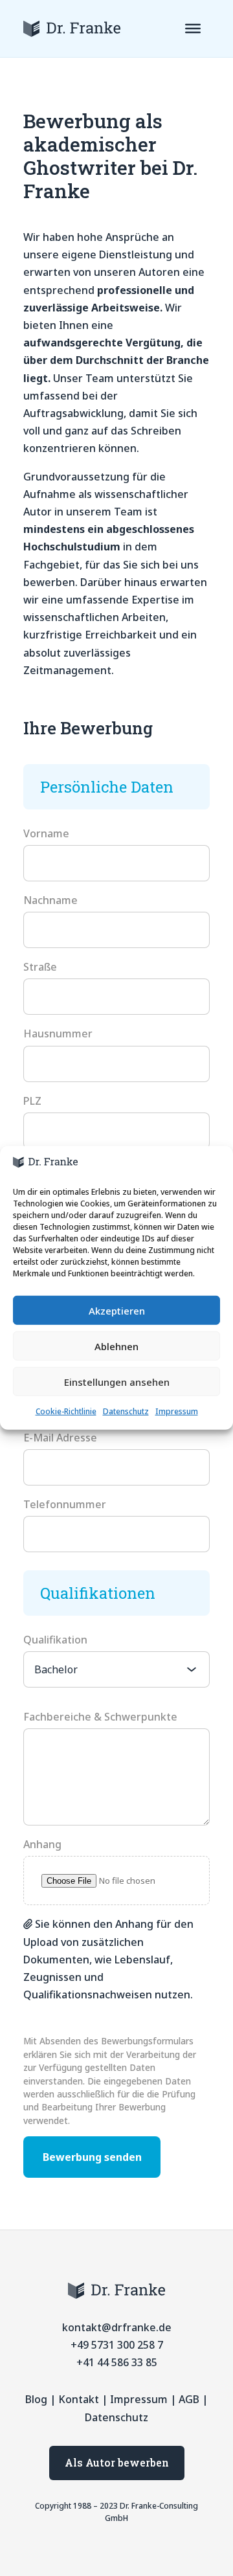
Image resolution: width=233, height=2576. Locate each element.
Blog (36, 2399)
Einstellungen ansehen (117, 1382)
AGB (189, 2399)
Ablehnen (116, 1346)
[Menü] (193, 28)
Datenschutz (126, 1411)
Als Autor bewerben (117, 2462)
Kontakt (79, 2399)
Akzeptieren (117, 1311)
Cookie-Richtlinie (66, 1411)
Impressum (177, 1411)
